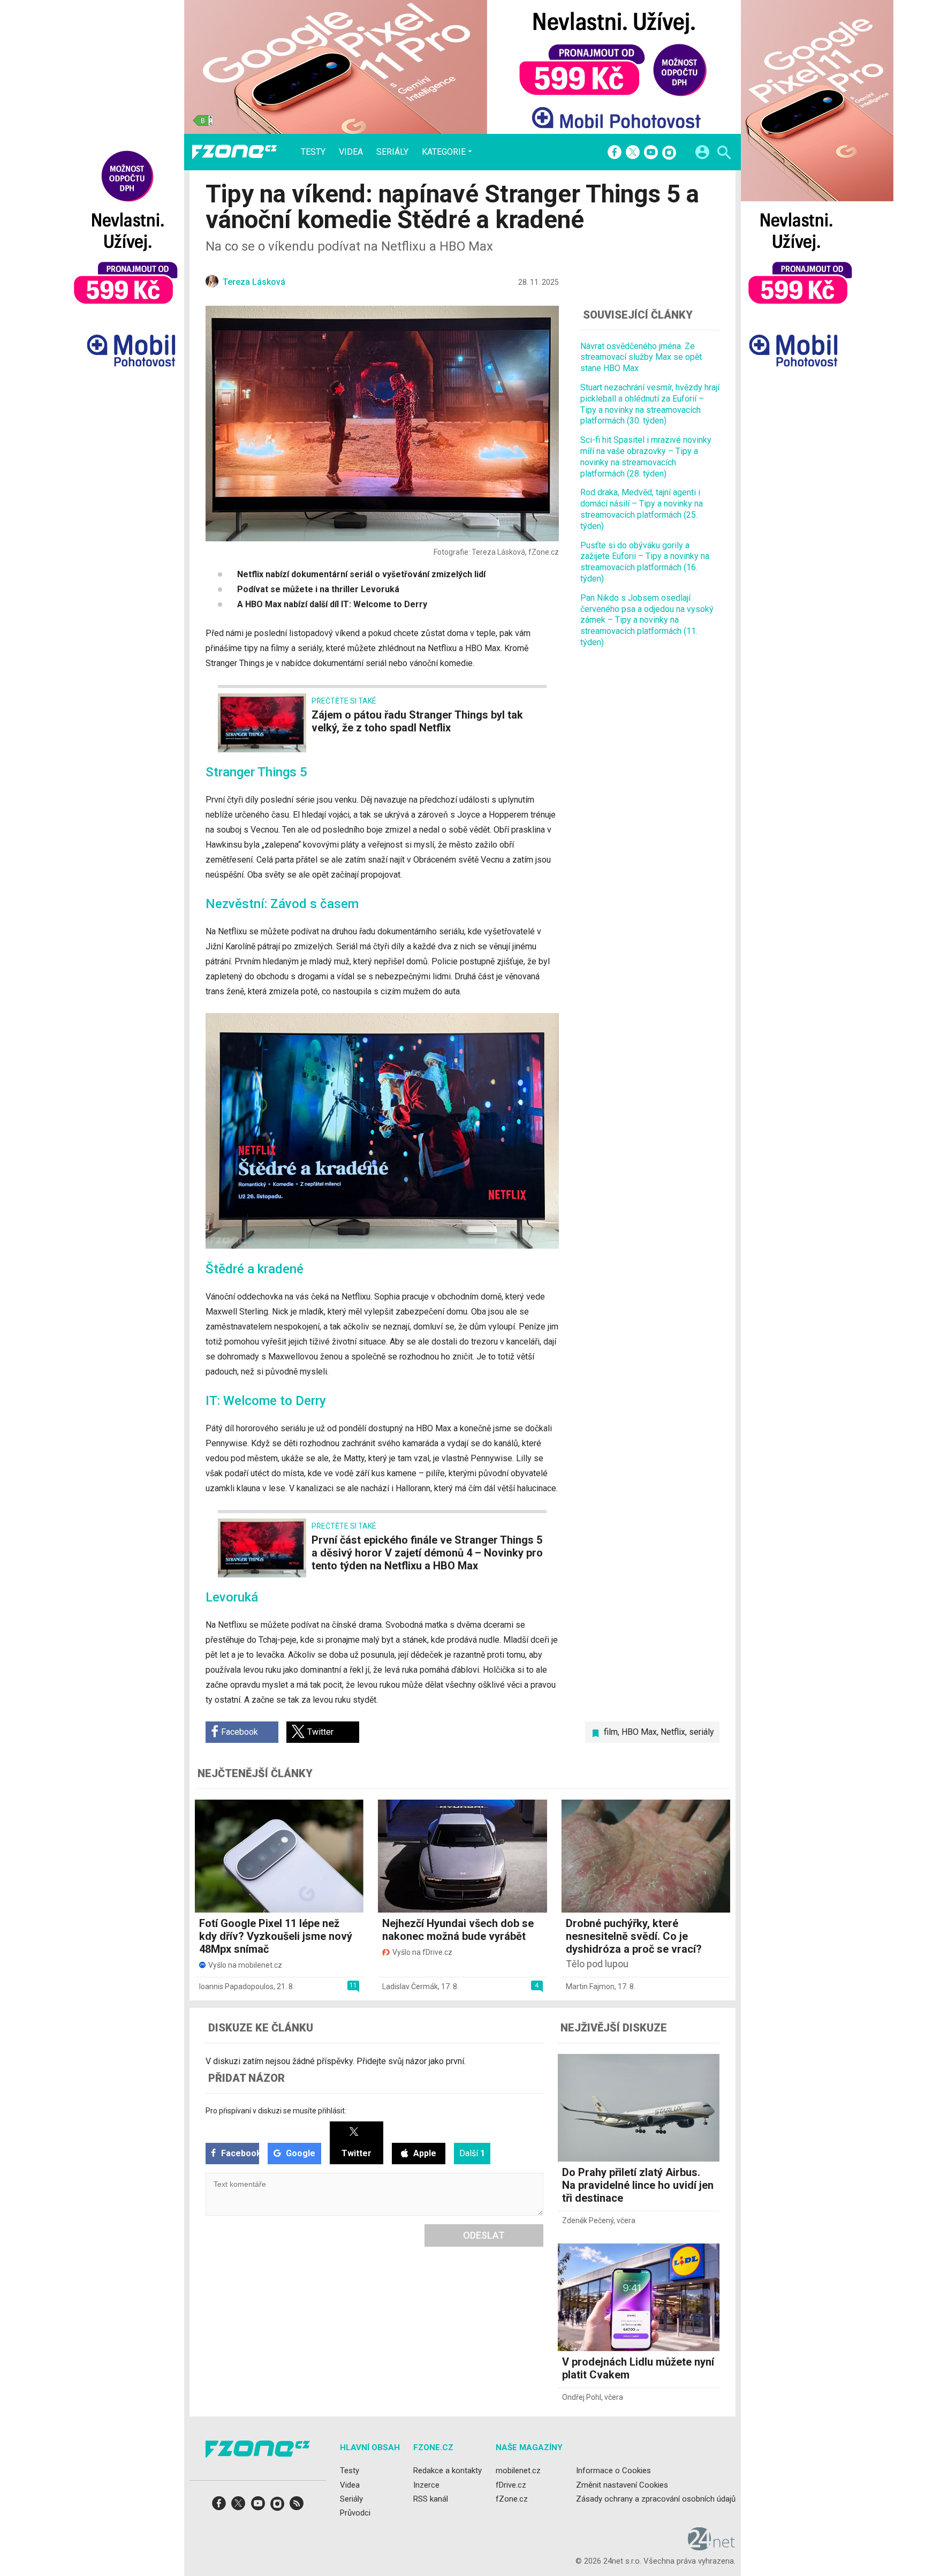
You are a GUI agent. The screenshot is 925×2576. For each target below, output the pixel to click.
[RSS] (297, 2507)
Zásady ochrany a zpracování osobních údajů (656, 2499)
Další (472, 2153)
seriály (702, 1732)
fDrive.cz (511, 2485)
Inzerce (426, 2485)
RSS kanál (431, 2499)
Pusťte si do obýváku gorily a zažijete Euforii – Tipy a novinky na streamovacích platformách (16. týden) (645, 562)
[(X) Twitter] (633, 153)
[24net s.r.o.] (712, 2547)
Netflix (673, 1732)
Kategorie (444, 152)
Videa (351, 152)
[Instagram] (669, 153)
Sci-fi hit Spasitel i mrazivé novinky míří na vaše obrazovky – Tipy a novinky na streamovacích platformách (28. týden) (646, 456)
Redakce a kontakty (448, 2471)
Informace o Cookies (613, 2471)
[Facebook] (615, 153)
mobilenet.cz (518, 2471)
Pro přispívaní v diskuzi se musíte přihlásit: (276, 2111)
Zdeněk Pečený (588, 2220)
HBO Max (639, 1732)
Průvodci (355, 2513)
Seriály (392, 152)
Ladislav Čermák (410, 1986)
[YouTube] (651, 153)
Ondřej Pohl (582, 2397)
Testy (313, 152)
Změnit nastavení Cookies (622, 2485)
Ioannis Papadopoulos (236, 1986)
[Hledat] (724, 154)
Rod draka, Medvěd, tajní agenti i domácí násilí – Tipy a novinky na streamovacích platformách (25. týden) (642, 509)
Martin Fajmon (590, 1986)
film (611, 1732)
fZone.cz (512, 2499)
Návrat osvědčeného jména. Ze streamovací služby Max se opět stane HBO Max (641, 357)
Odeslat (484, 2235)
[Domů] (234, 152)
